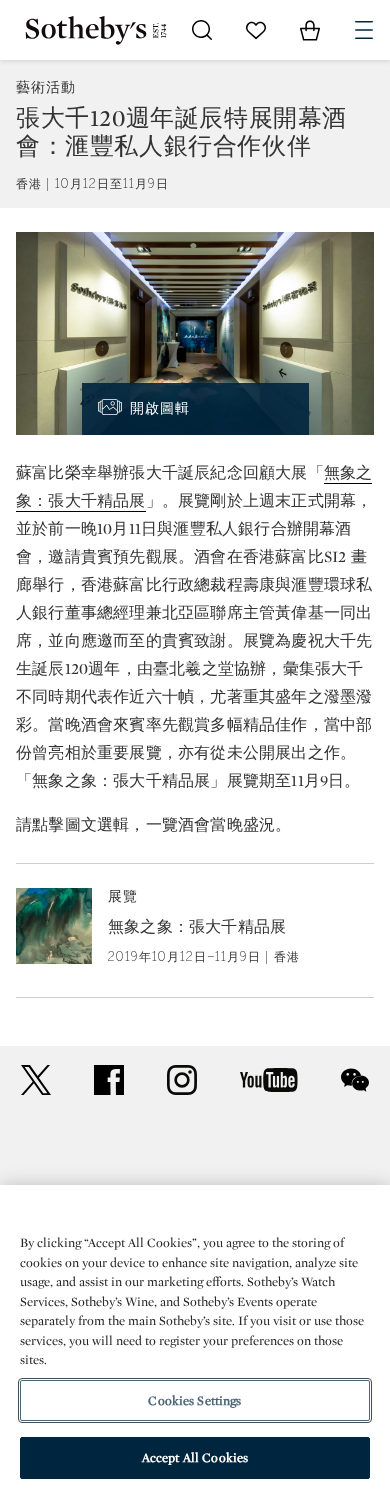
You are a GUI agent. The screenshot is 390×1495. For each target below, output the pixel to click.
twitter (36, 1080)
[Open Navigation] (364, 30)
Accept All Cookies (195, 1457)
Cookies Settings (194, 1400)
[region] (195, 1340)
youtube (269, 1080)
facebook (109, 1080)
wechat (355, 1080)
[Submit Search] (202, 30)
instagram (182, 1080)
